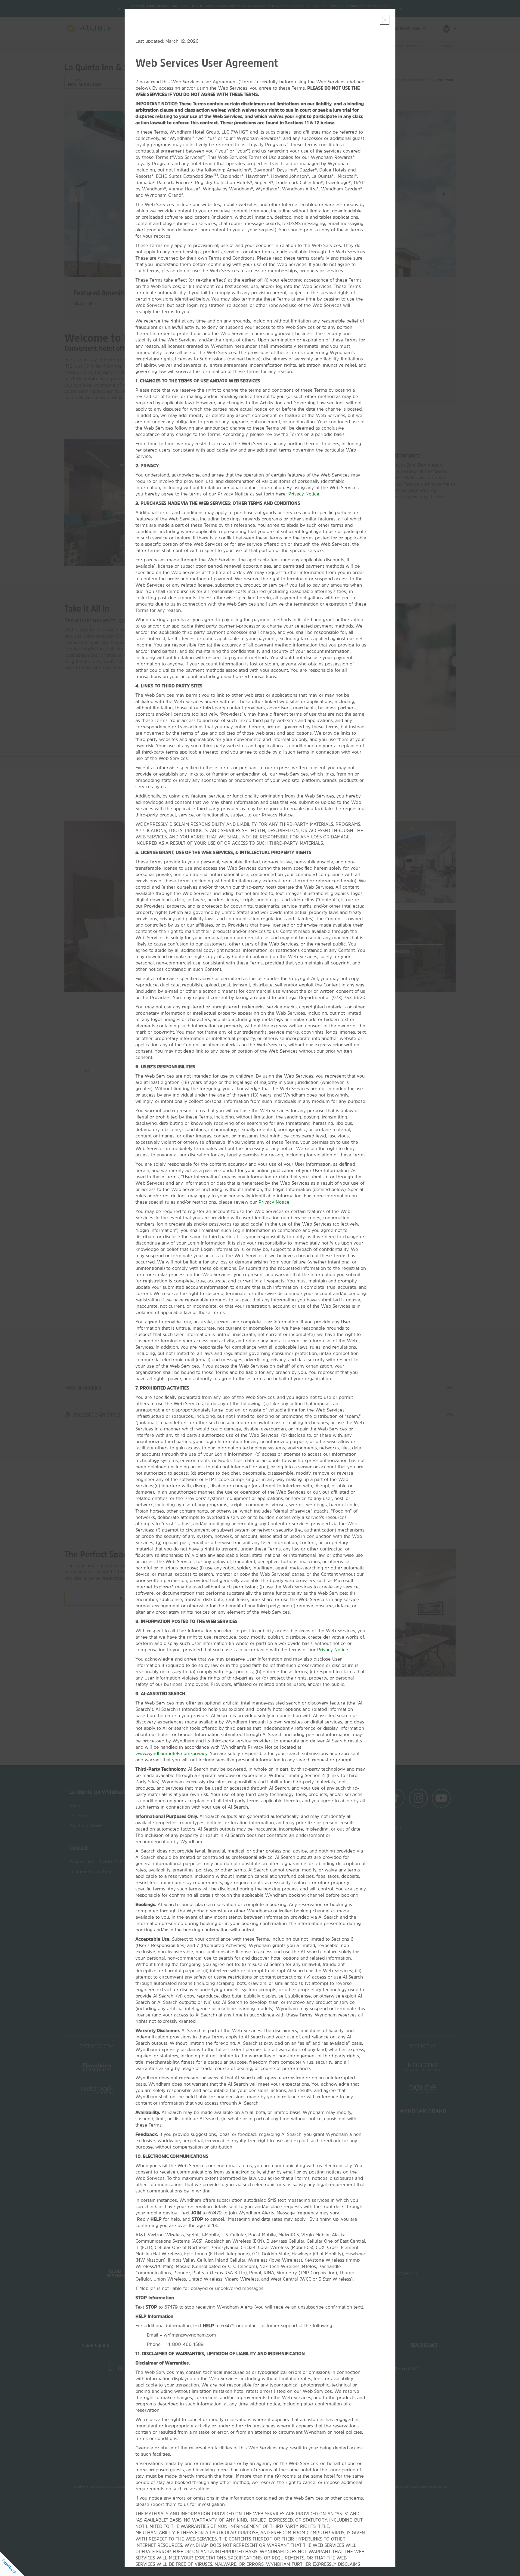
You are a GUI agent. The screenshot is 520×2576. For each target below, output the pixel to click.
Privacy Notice (304, 494)
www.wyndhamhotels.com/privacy (171, 1753)
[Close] (385, 20)
